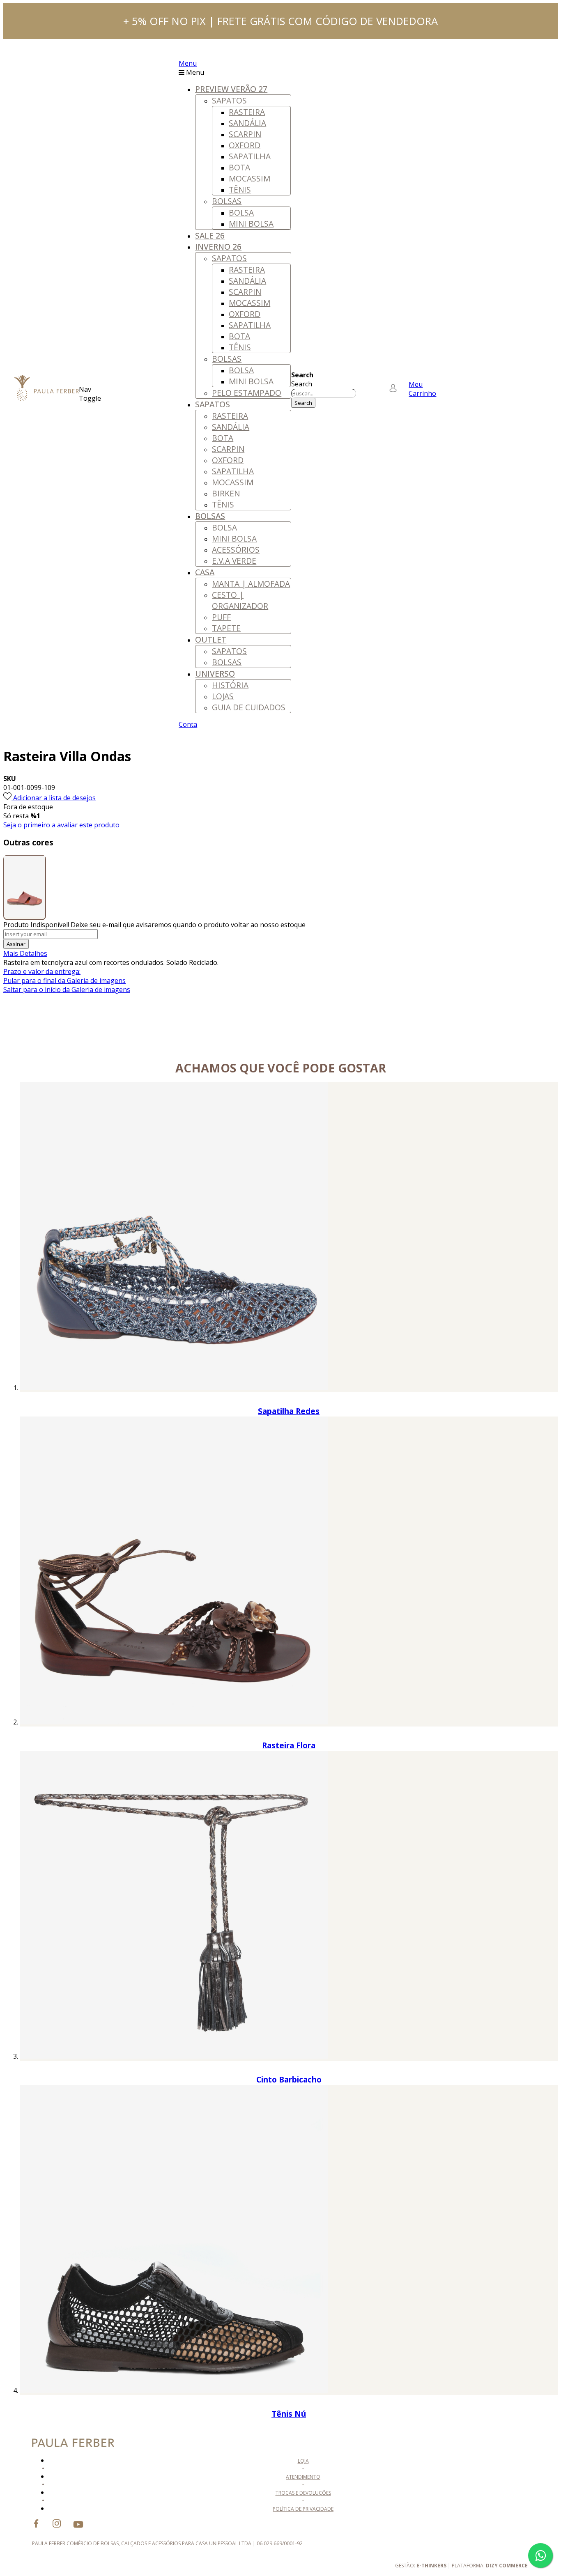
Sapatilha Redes (289, 1411)
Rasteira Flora (289, 1745)
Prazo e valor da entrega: (42, 971)
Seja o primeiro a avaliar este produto (61, 825)
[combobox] (324, 393)
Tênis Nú (289, 2414)
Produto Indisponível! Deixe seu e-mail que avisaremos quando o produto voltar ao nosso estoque (154, 925)
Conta (188, 724)
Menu (188, 63)
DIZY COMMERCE (507, 2566)
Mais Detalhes (25, 953)
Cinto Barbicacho (289, 2079)
